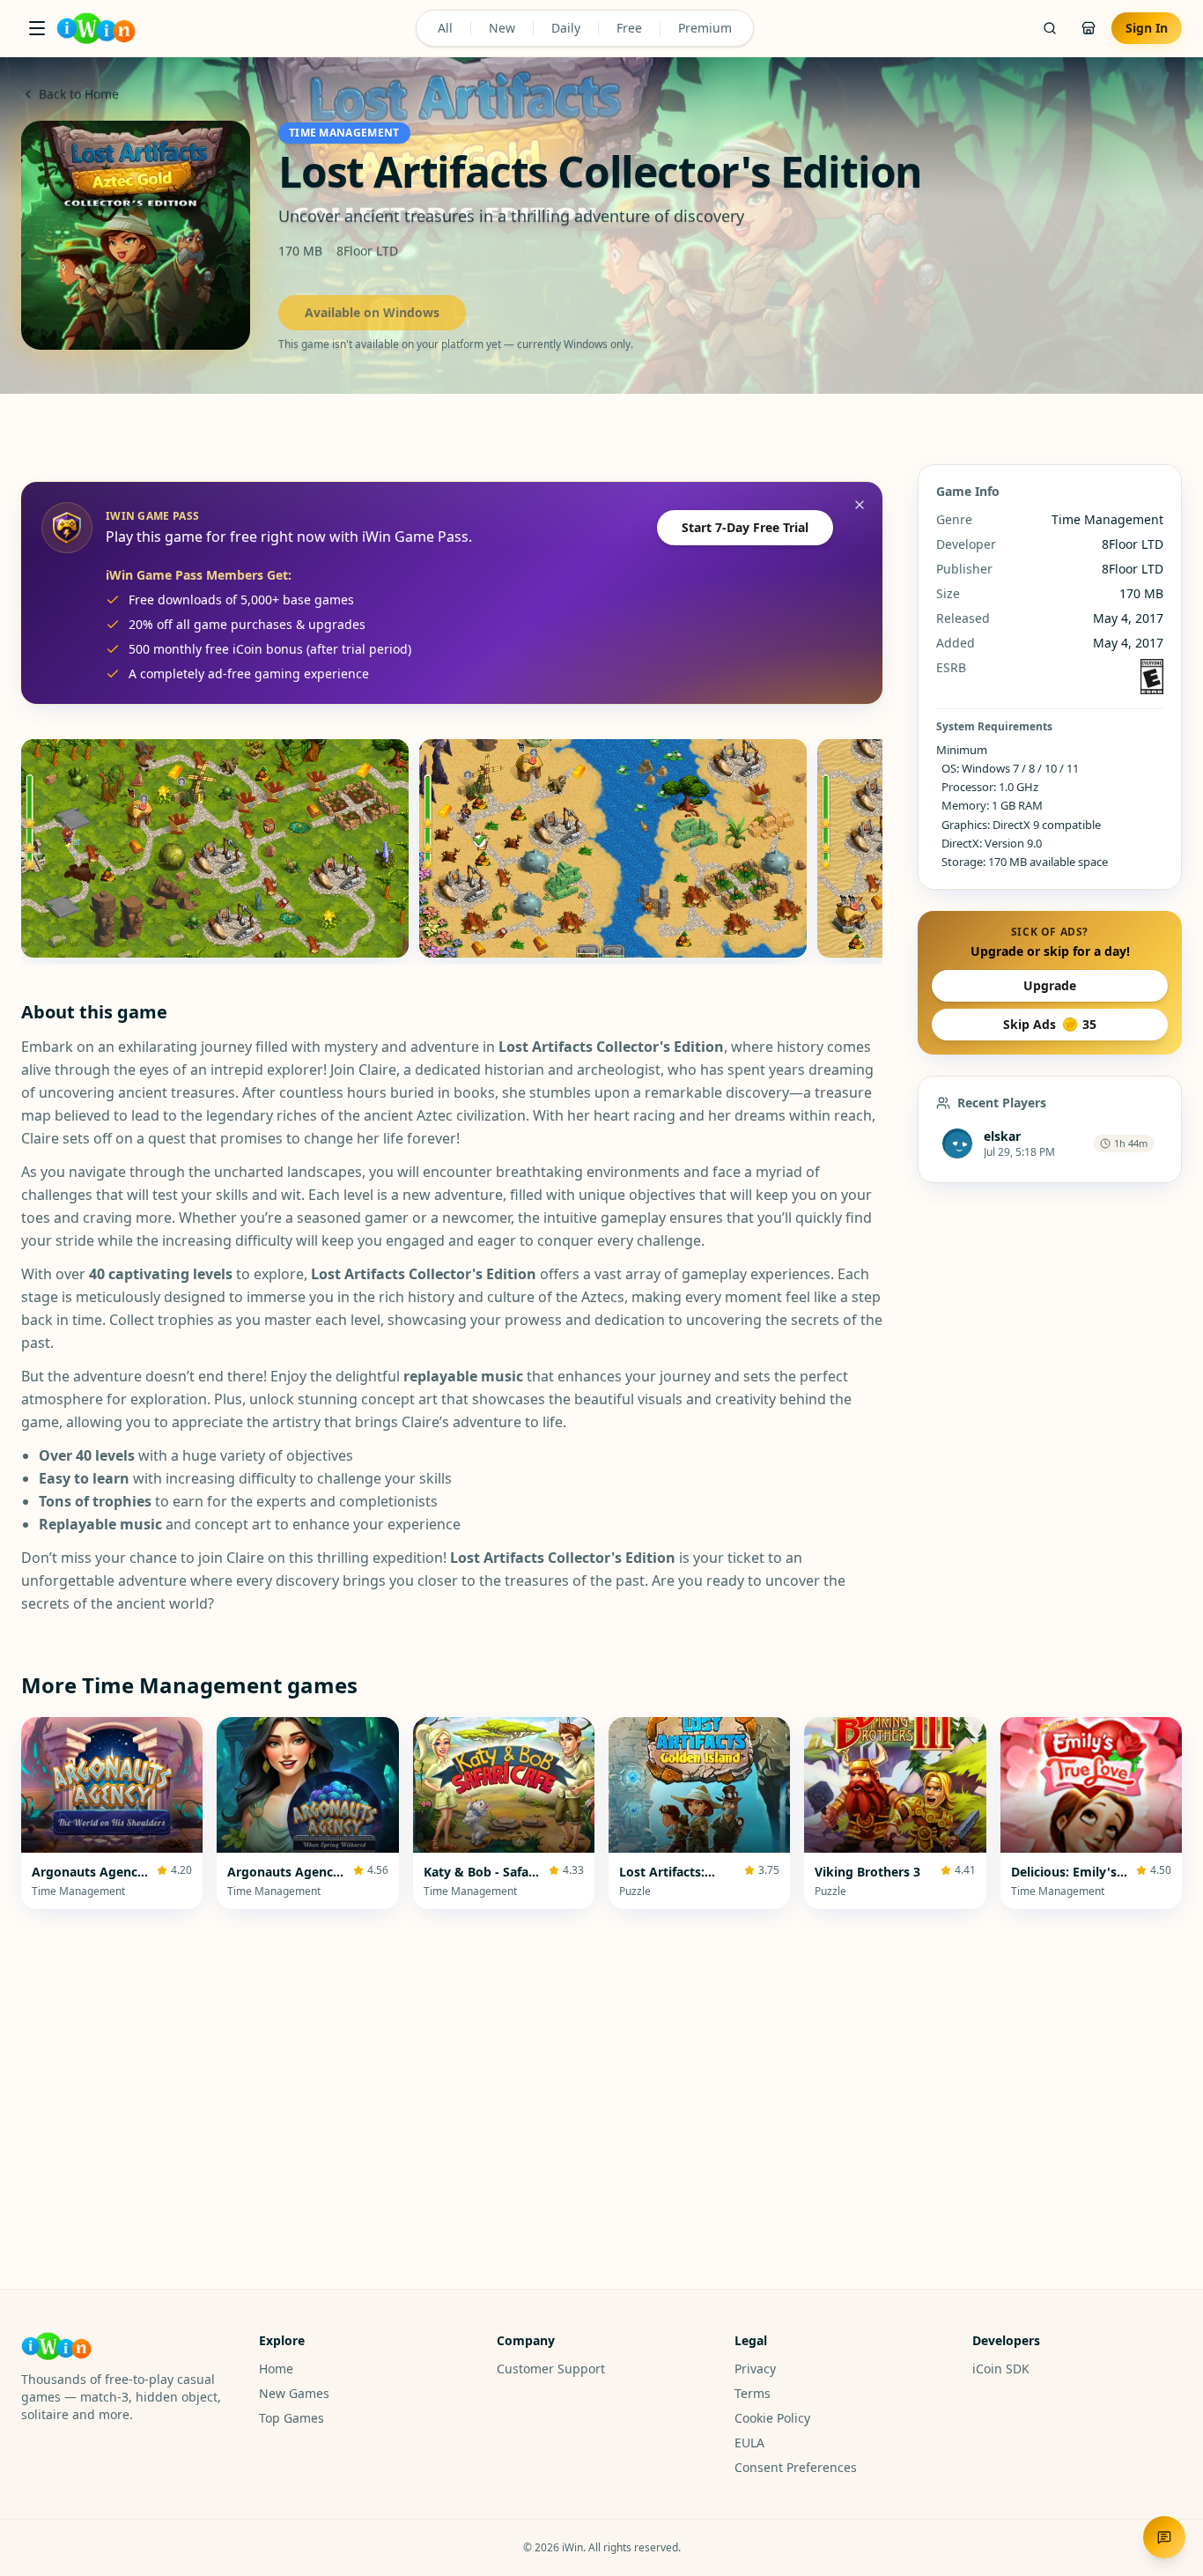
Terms (753, 2393)
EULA (749, 2443)
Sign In (1147, 28)
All (445, 28)
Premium (705, 28)
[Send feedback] (1164, 2537)
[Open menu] (37, 28)
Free (629, 28)
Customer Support (551, 2369)
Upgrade (1050, 985)
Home (276, 2369)
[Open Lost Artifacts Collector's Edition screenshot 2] (613, 848)
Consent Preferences (796, 2467)
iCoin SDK (1001, 2369)
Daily (566, 28)
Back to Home (79, 94)
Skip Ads (1050, 1024)
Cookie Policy (772, 2418)
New (502, 28)
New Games (294, 2393)
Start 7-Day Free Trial (745, 527)
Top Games (292, 2418)
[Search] (1050, 28)
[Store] (1089, 28)
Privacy (755, 2369)
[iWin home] (96, 28)
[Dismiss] (860, 505)
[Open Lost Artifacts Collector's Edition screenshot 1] (215, 848)
